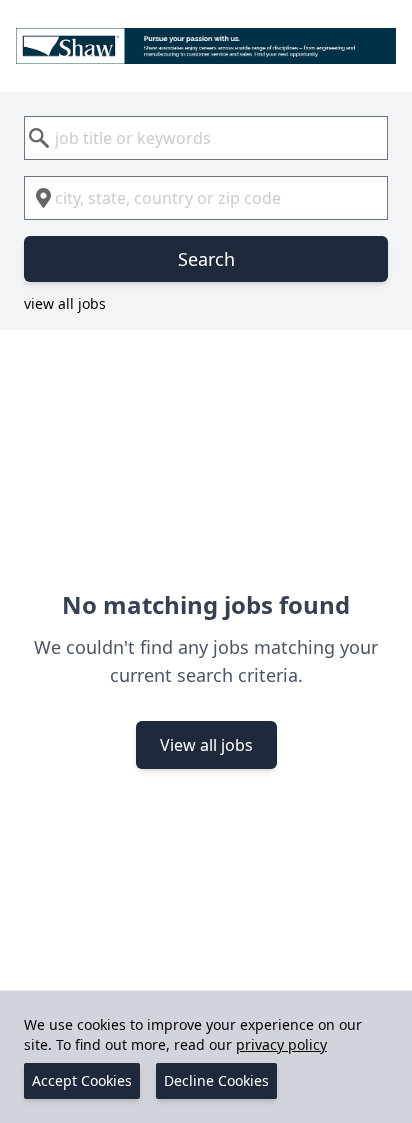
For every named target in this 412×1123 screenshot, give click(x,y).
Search (206, 259)
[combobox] (206, 138)
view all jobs (65, 303)
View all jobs (206, 745)
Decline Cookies (216, 1080)
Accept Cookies (82, 1080)
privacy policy (281, 1044)
